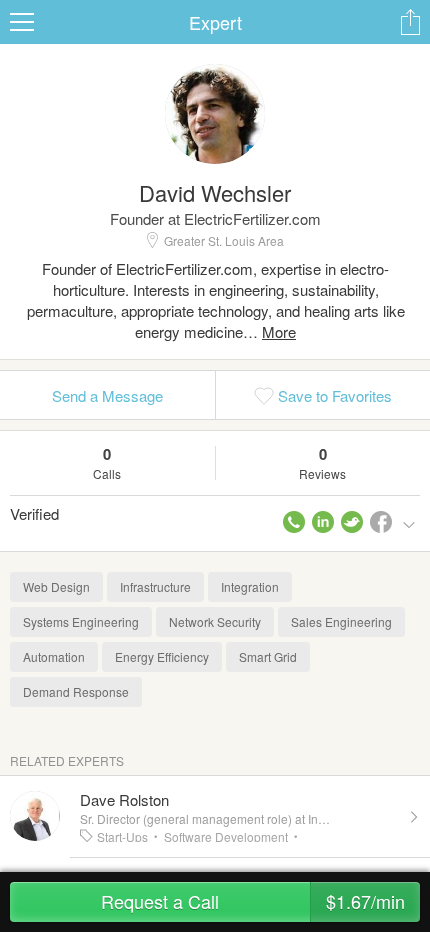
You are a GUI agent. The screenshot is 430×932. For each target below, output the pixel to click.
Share (410, 22)
